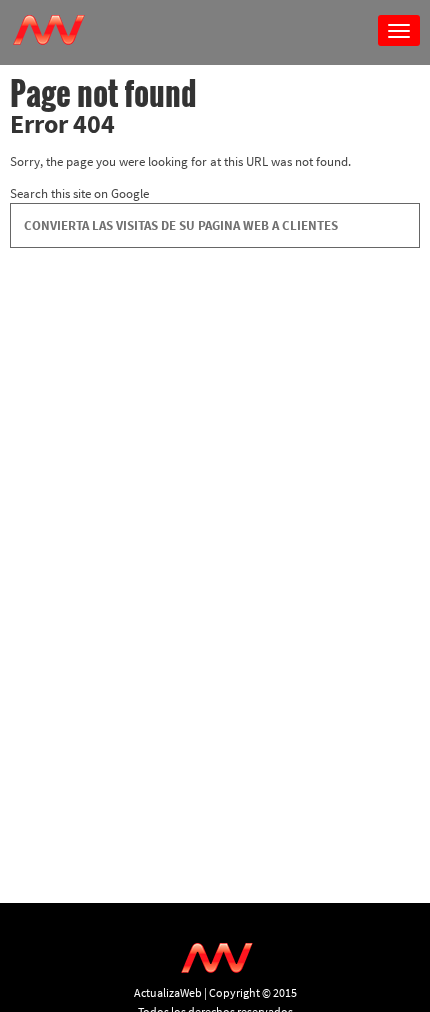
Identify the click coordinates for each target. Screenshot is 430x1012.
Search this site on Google (79, 193)
